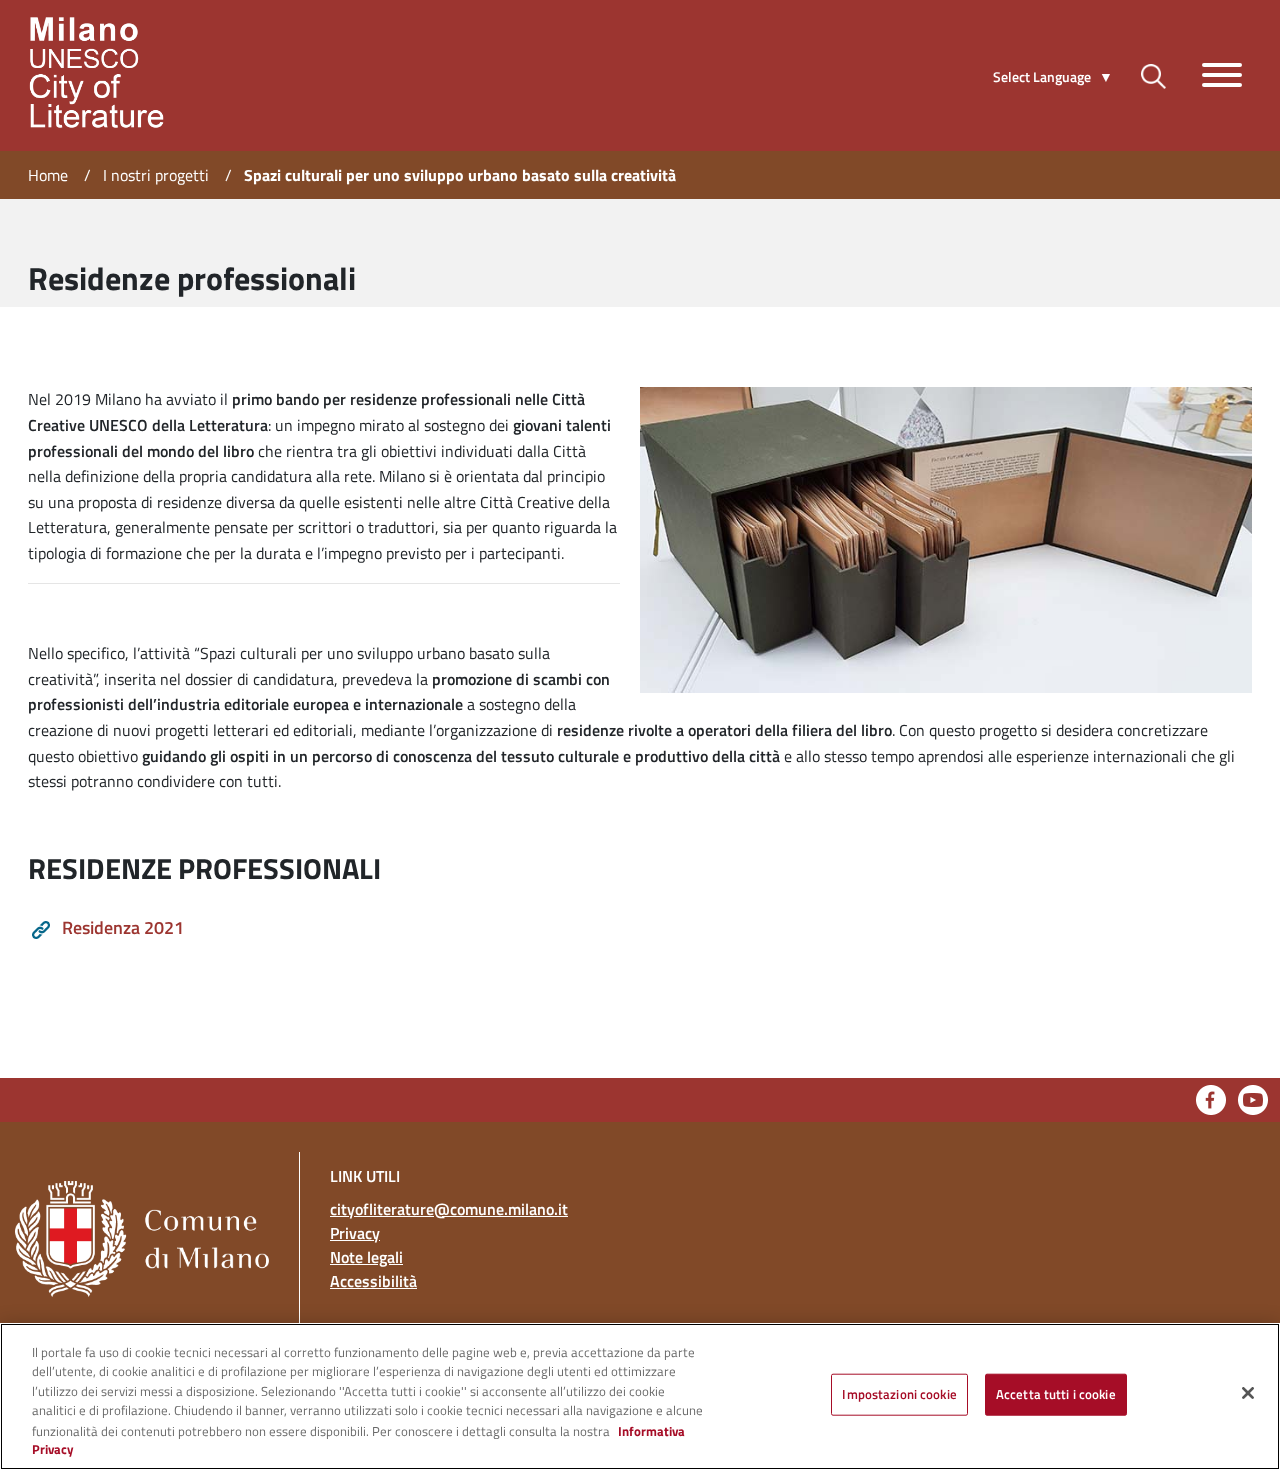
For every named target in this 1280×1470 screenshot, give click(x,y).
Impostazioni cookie (899, 1394)
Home (48, 175)
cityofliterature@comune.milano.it (449, 1209)
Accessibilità (373, 1281)
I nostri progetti (156, 175)
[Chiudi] (1248, 1393)
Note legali (366, 1257)
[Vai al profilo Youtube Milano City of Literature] (1253, 1098)
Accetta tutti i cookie (1056, 1394)
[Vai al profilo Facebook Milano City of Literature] (1211, 1098)
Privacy (355, 1233)
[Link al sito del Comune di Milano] (149, 1208)
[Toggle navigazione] (1222, 75)
